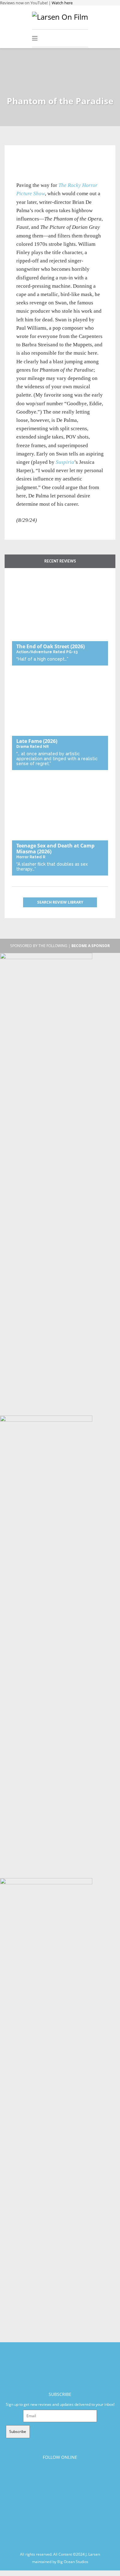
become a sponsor (91, 946)
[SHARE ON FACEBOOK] (33, 161)
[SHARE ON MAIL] (53, 161)
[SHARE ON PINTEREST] (43, 161)
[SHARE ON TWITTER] (23, 161)
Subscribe (18, 2432)
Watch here (62, 3)
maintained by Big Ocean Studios (60, 2561)
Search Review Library (60, 902)
